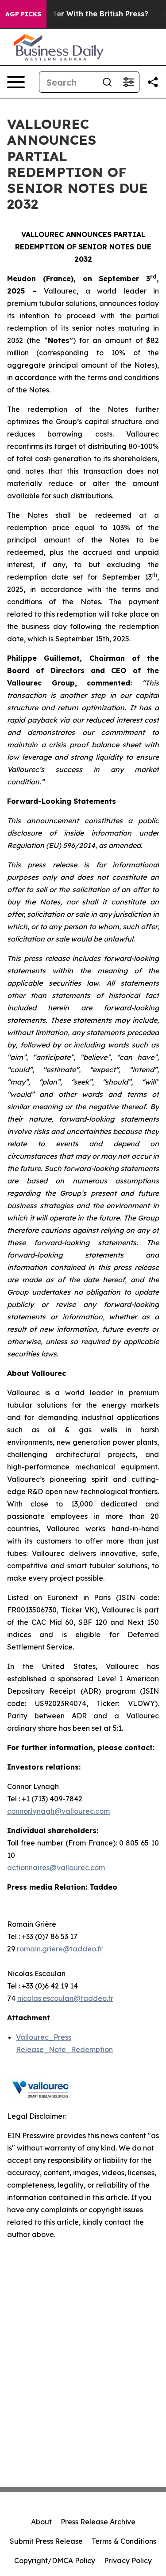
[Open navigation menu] (16, 82)
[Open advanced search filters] (128, 82)
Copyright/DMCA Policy (55, 2561)
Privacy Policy (128, 2561)
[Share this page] (153, 82)
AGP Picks (23, 14)
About (41, 2522)
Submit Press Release (46, 2541)
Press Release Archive (98, 2522)
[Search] (107, 82)
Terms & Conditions (124, 2541)
